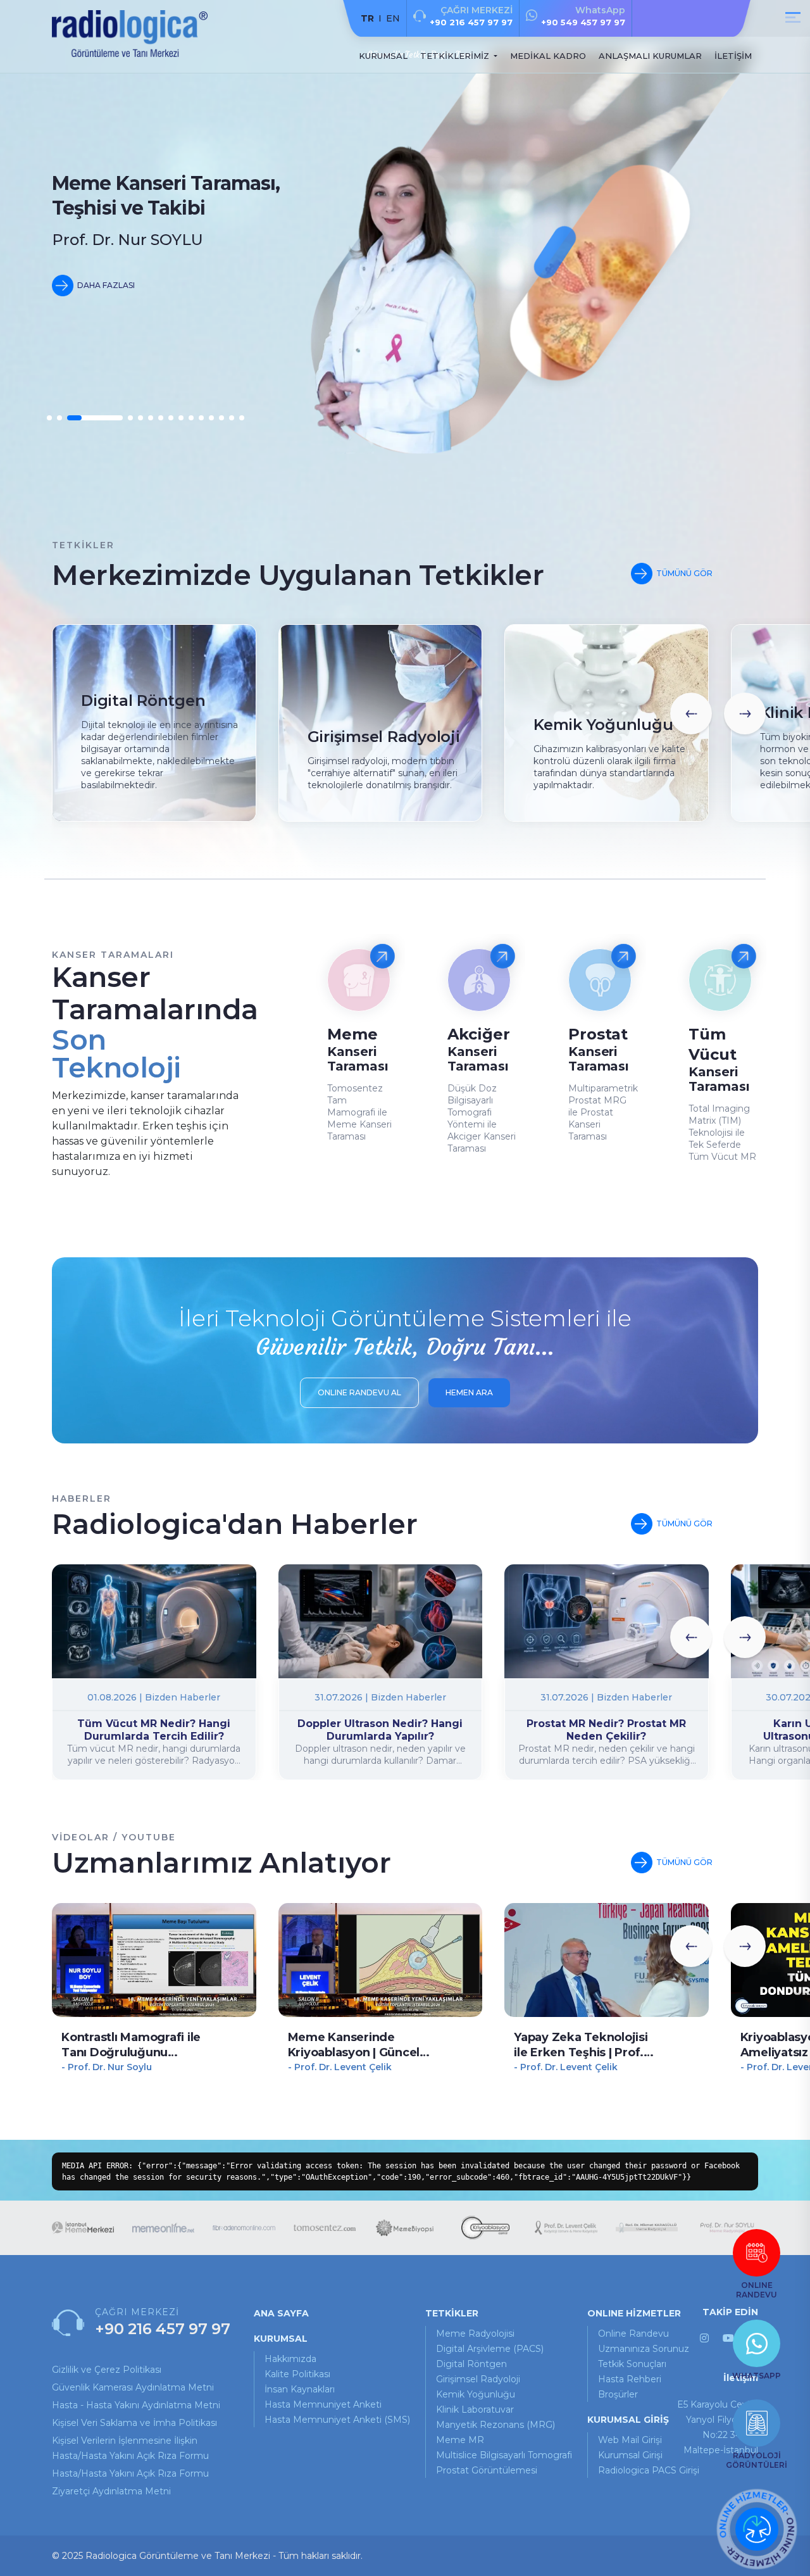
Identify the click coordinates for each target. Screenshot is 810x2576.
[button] (49, 418)
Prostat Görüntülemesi (487, 2470)
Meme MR (460, 2440)
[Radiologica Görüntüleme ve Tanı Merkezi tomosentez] (325, 2228)
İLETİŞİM (733, 56)
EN (393, 18)
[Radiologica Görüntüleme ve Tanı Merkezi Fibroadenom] (244, 2227)
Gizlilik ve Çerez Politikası (107, 2370)
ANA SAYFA (281, 2313)
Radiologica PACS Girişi (649, 2470)
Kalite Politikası (297, 2374)
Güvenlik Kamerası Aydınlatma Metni (133, 2387)
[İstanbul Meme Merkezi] (83, 2227)
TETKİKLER (452, 2313)
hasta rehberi (630, 2379)
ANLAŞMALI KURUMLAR (650, 56)
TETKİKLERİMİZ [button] (456, 56)
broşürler (618, 2394)
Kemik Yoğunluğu (476, 2394)
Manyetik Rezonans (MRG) (495, 2425)
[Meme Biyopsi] (405, 2228)
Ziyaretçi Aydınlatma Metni (111, 2491)
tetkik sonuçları (632, 2364)
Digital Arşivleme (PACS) (490, 2349)
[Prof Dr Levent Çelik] (566, 2227)
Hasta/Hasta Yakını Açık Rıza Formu (130, 2473)
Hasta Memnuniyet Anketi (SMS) (337, 2420)
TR (367, 18)
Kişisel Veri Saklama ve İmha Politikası (134, 2423)
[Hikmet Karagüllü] (647, 2228)
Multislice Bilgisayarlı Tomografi (504, 2455)
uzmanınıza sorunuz (644, 2349)
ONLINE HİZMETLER (634, 2313)
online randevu (633, 2334)
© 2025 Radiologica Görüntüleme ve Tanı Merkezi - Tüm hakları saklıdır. (207, 2556)
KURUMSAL (383, 56)
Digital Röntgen (471, 2364)
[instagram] (704, 2338)
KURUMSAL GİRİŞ (628, 2420)
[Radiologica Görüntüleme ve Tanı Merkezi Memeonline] (163, 2227)
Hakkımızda (290, 2359)
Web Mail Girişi (630, 2440)
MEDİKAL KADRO (548, 56)
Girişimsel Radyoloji (478, 2379)
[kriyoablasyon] (485, 2228)
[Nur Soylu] (727, 2228)
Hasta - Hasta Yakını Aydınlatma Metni (136, 2405)
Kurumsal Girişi (630, 2455)
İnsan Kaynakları (300, 2389)
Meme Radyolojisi (475, 2334)
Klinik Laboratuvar (475, 2410)
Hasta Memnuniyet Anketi (323, 2404)
